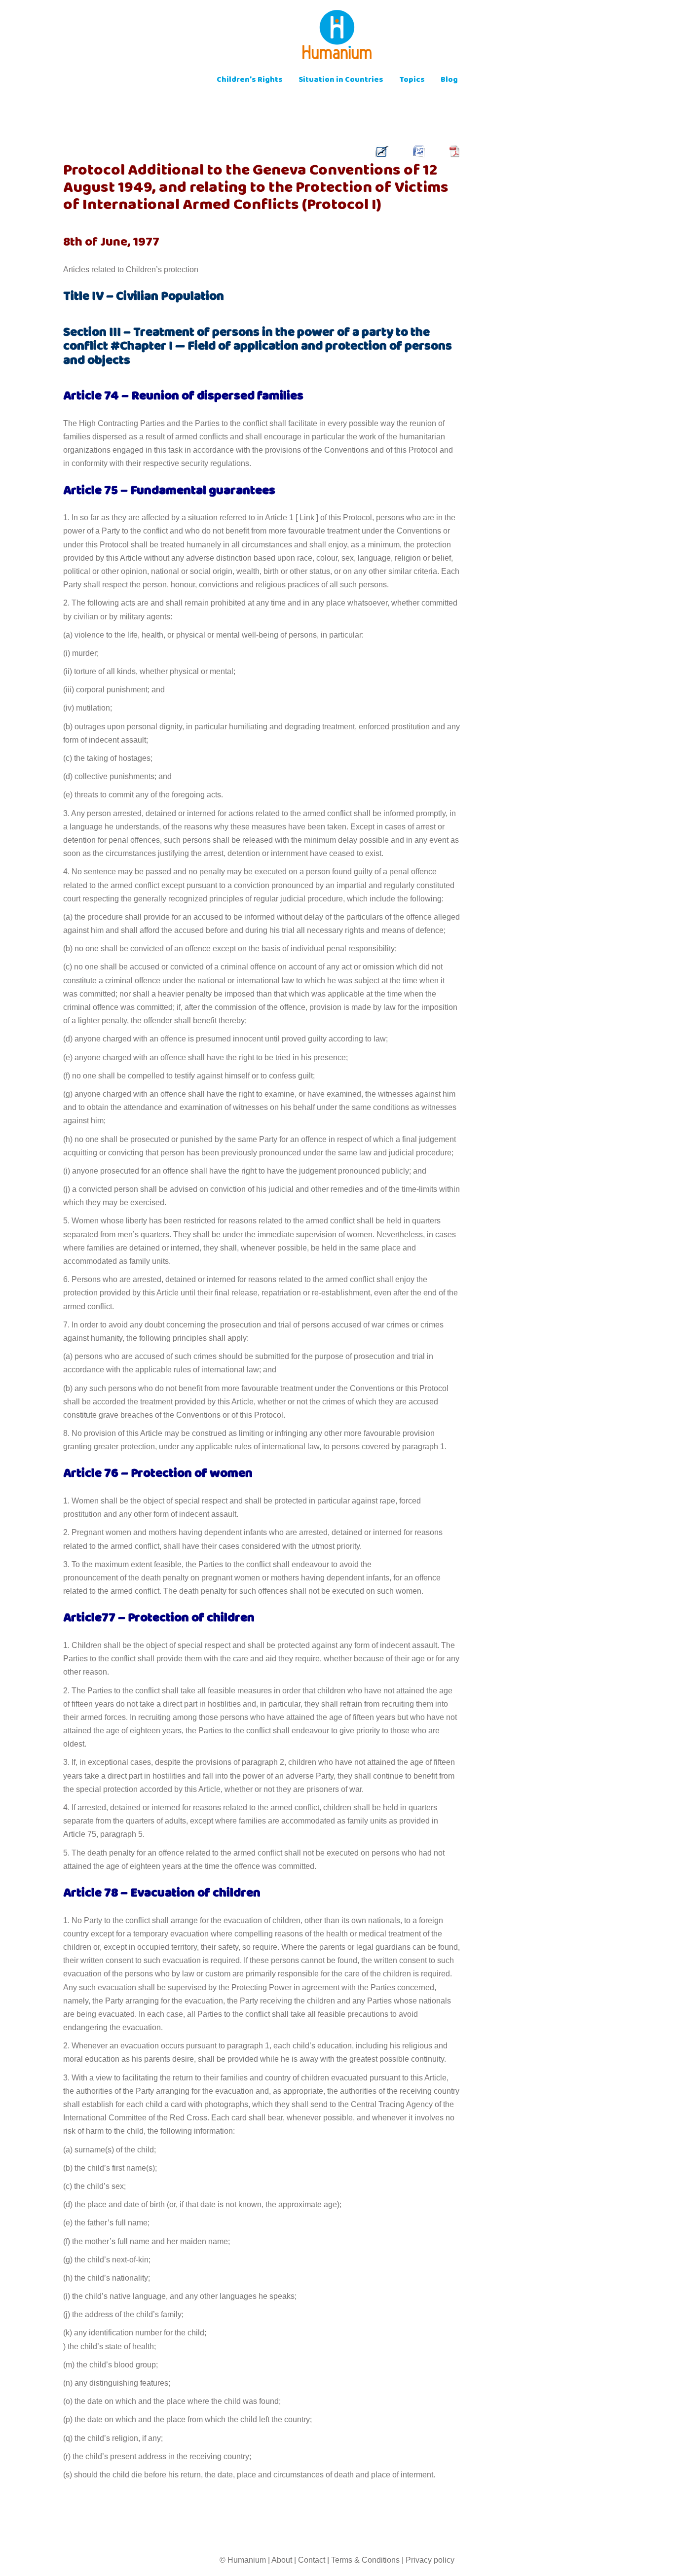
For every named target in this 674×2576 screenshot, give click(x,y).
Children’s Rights (250, 81)
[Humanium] (337, 38)
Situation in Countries (341, 81)
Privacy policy (430, 2560)
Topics (412, 81)
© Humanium (243, 2560)
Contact (312, 2560)
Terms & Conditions (365, 2560)
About (282, 2560)
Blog (449, 81)
